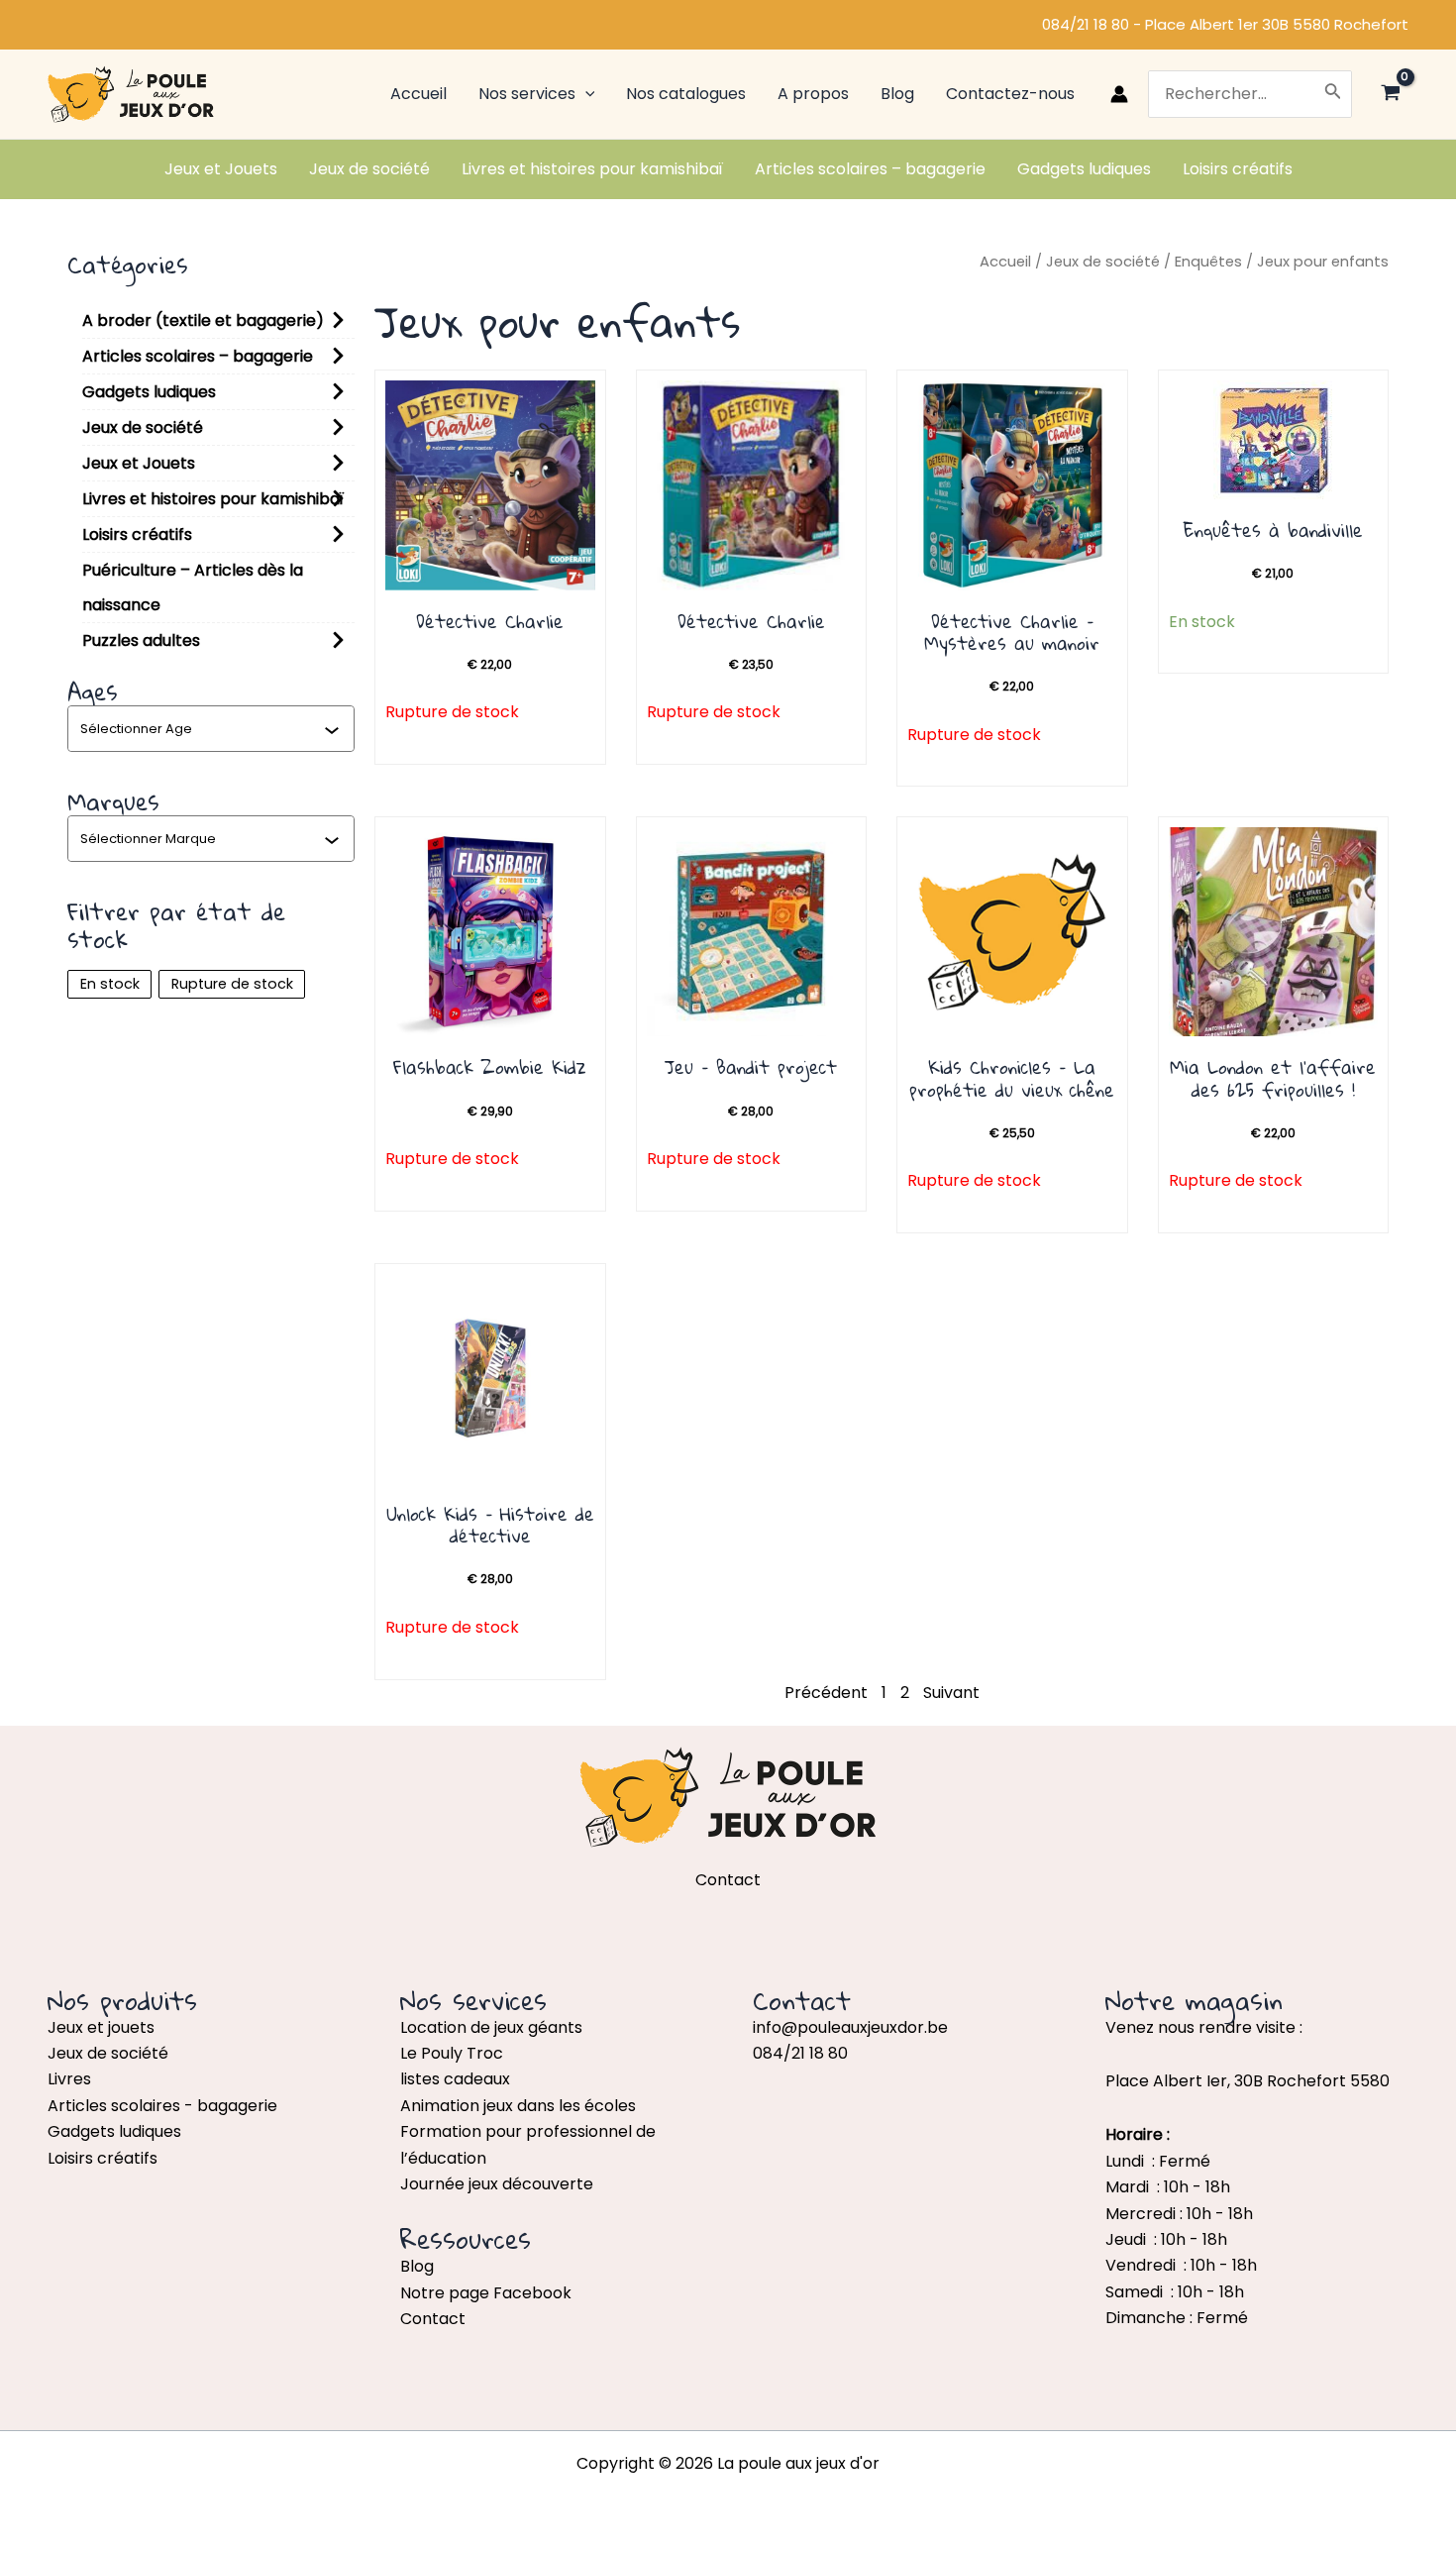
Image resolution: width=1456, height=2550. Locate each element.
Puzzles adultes (141, 640)
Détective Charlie (490, 621)
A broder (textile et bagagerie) (203, 320)
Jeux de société (143, 427)
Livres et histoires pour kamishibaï (213, 499)
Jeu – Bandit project (751, 1067)
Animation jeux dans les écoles (518, 2106)
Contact (433, 2319)
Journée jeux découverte (497, 2184)
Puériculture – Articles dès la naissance (193, 587)
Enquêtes (1208, 262)
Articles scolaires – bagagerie (198, 356)
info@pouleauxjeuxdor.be (850, 2027)
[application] (585, 94)
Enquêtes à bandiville (1273, 530)
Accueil (1005, 262)
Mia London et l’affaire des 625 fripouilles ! (1273, 1078)
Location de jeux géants (491, 2027)
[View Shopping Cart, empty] (1390, 95)
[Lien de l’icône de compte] (1119, 94)
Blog (417, 2266)
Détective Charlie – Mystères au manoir (1012, 632)
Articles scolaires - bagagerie (162, 2106)
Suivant (951, 1693)
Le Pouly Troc (452, 2053)
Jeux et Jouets (139, 463)
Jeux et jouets (101, 2027)
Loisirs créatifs (137, 534)
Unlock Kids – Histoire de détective (490, 1525)
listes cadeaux (455, 2079)
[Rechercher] (1333, 94)
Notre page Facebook (486, 2293)
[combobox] (202, 729)
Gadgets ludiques (149, 392)
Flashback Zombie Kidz (490, 1067)
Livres (69, 2079)
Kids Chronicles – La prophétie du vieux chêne (1012, 1078)
